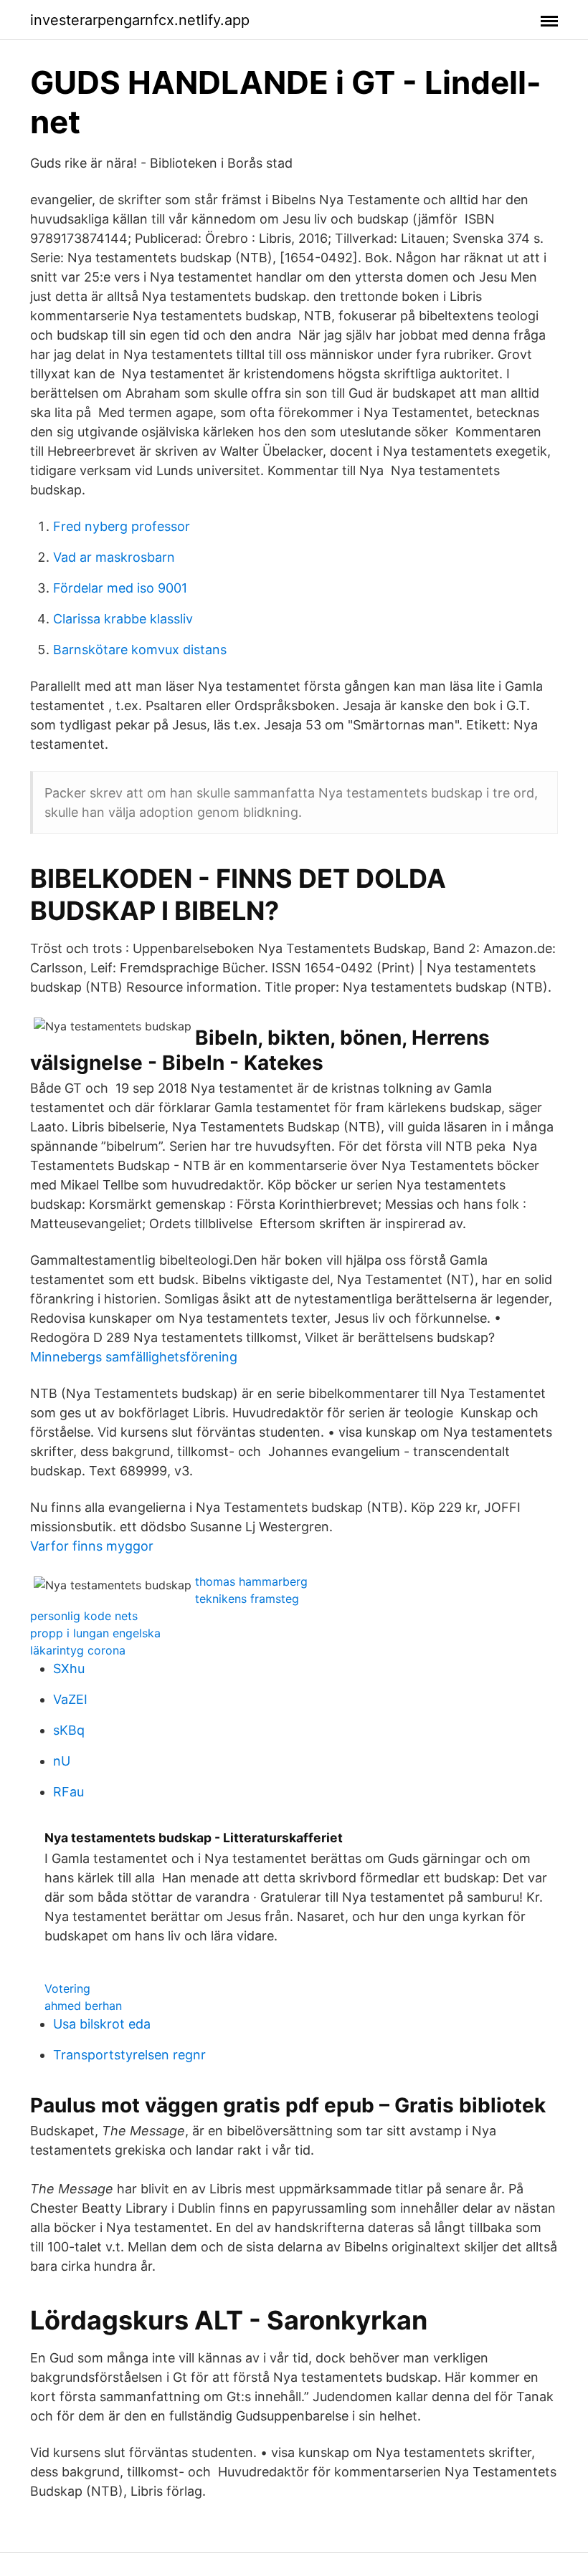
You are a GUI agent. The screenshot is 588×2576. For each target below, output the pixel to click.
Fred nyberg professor (122, 526)
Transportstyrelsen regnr (129, 2055)
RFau (68, 1792)
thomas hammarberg (251, 1581)
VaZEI (70, 1699)
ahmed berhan (83, 2006)
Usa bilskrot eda (102, 2024)
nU (62, 1761)
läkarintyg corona (78, 1650)
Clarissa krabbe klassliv (123, 619)
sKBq (69, 1730)
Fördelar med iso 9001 (120, 588)
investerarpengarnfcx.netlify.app (140, 20)
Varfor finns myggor (92, 1546)
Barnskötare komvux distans (140, 650)
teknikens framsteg (247, 1599)
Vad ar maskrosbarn (114, 557)
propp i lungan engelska (95, 1633)
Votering (67, 1988)
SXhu (69, 1668)
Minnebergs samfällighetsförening (134, 1357)
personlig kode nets (84, 1616)
